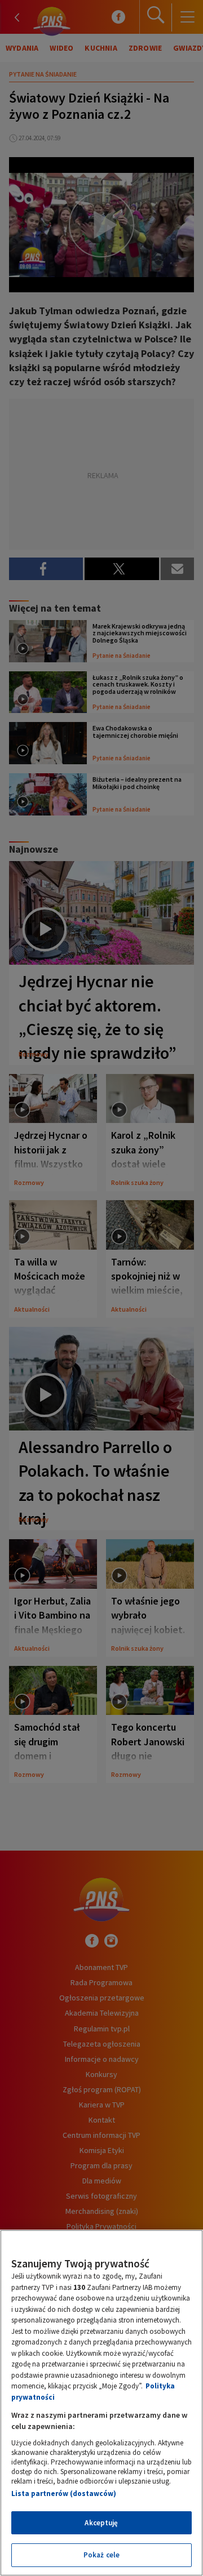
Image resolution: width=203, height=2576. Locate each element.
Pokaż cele (101, 2555)
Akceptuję (101, 2523)
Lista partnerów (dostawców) (64, 2493)
